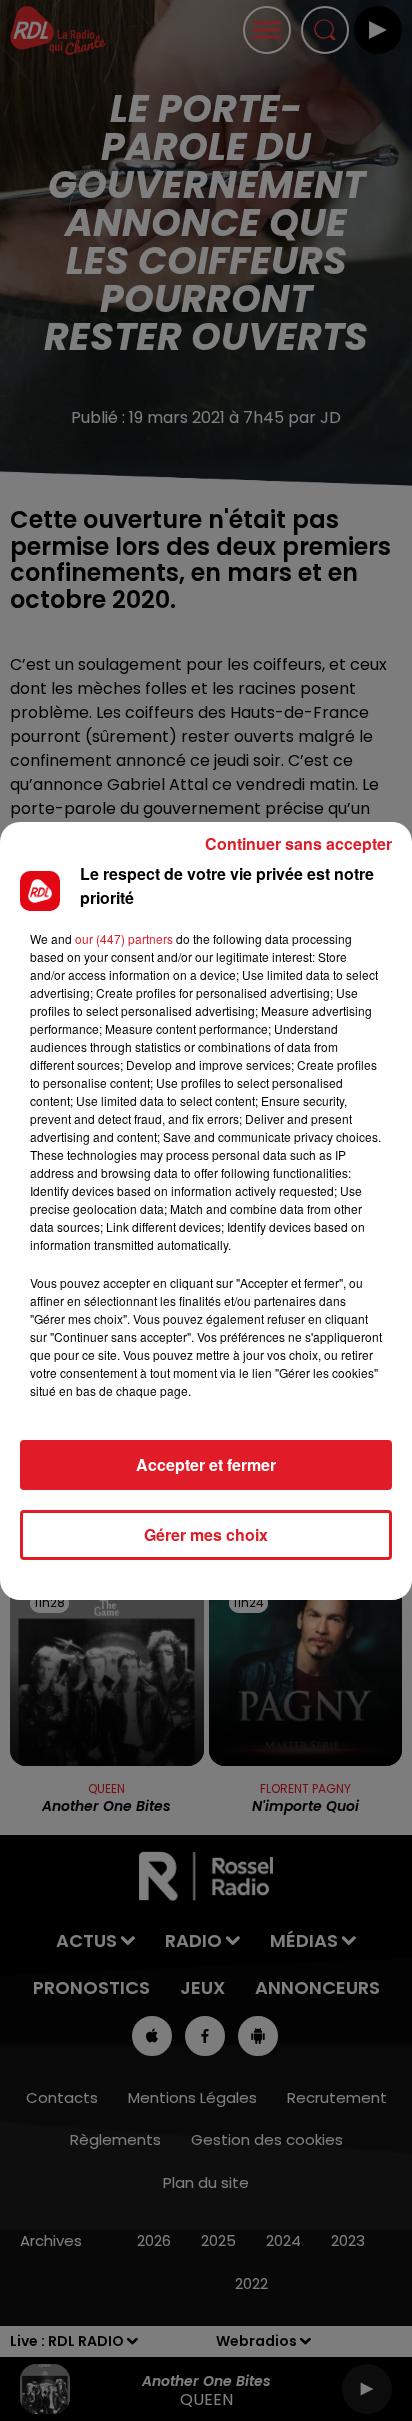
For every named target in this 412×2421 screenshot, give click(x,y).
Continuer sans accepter (298, 843)
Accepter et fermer (206, 1464)
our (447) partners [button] (124, 938)
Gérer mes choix (206, 1534)
